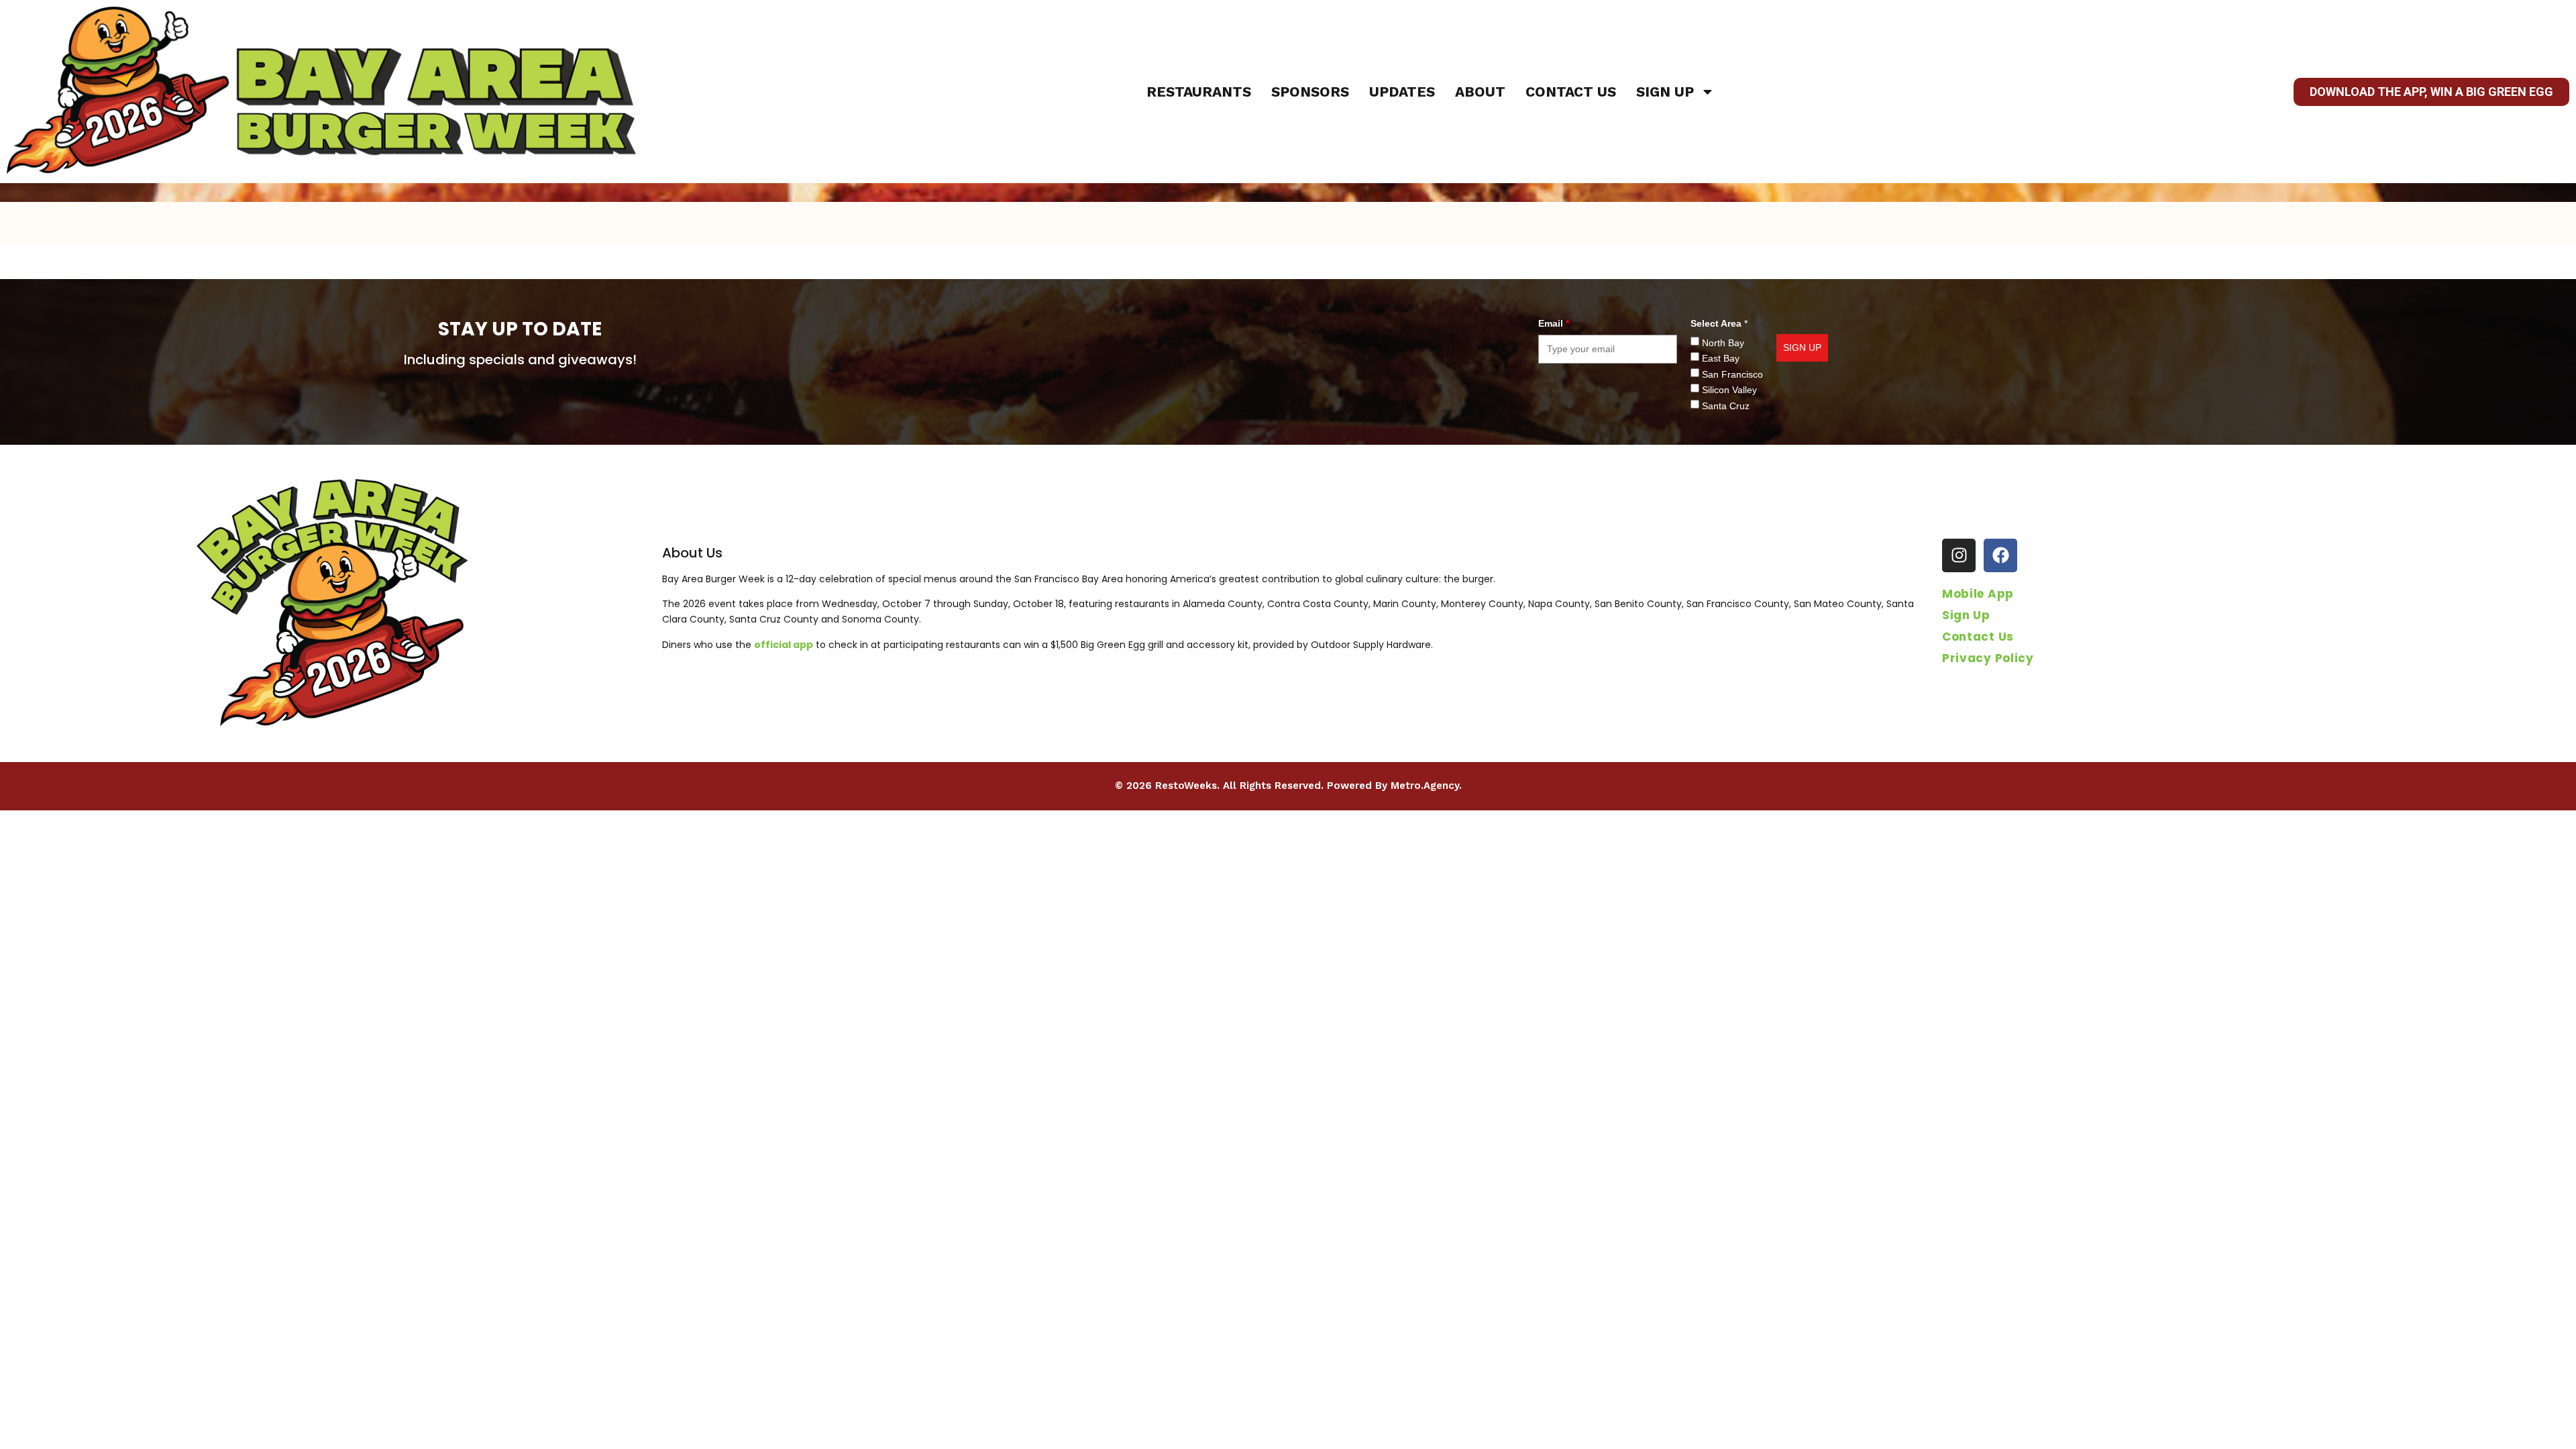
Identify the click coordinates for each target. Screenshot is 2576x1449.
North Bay (1723, 343)
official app (784, 645)
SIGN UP (1802, 347)
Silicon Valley (1729, 390)
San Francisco (1732, 374)
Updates (1402, 92)
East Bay (1721, 358)
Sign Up (1665, 92)
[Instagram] (1959, 555)
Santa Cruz (1726, 406)
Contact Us (1571, 92)
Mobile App (1978, 594)
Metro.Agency (1425, 786)
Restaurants (1199, 92)
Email (1554, 323)
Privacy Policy (1988, 658)
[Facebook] (2000, 555)
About (1480, 92)
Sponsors (1310, 92)
